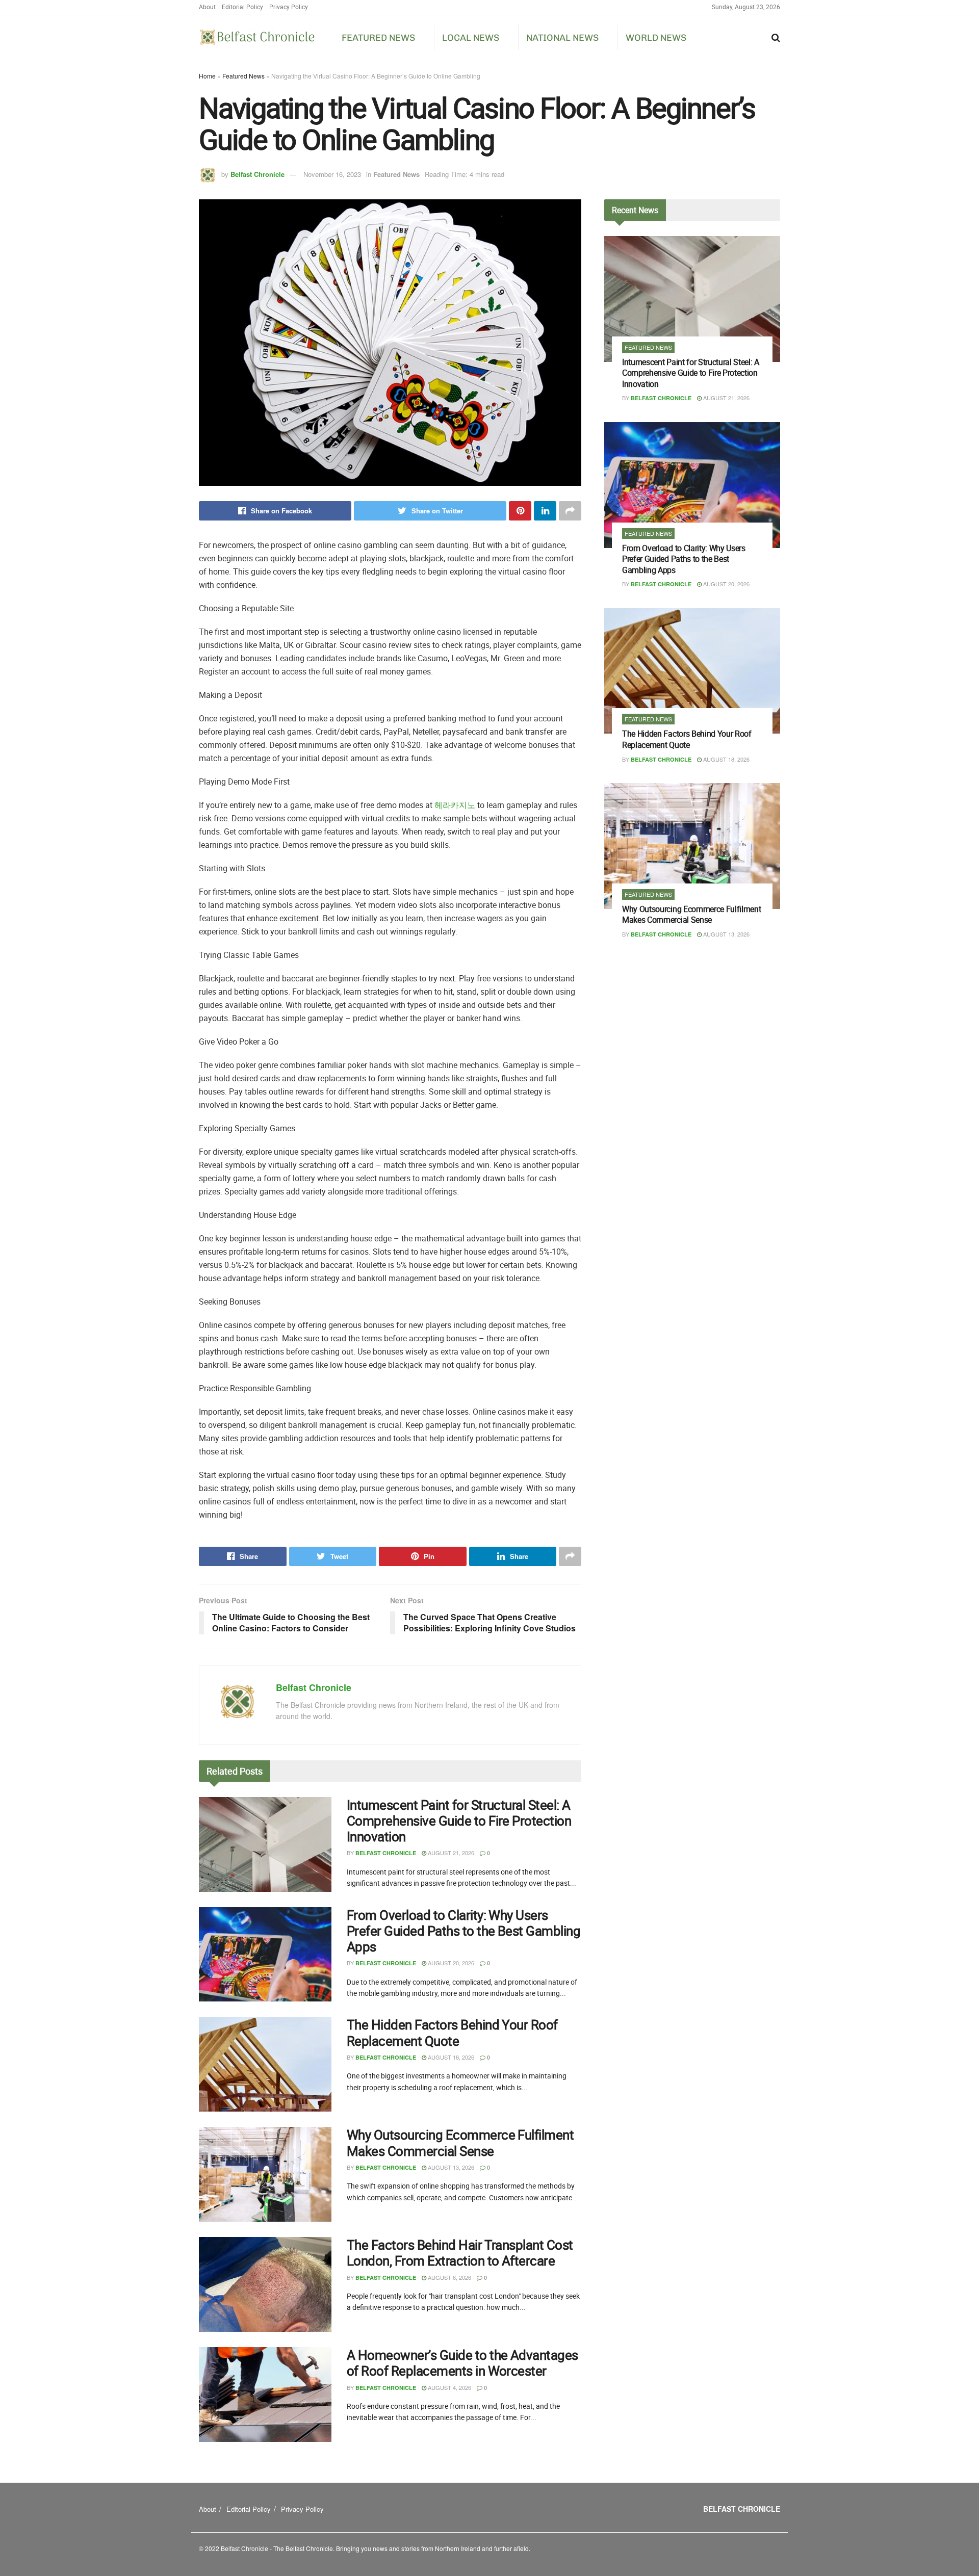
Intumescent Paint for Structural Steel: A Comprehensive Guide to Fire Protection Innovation (459, 1821)
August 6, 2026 (449, 2277)
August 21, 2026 (450, 1853)
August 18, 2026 (450, 2057)
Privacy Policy (289, 7)
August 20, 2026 (450, 1963)
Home (207, 76)
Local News (471, 38)
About (207, 7)
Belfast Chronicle (257, 174)
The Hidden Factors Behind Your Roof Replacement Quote (452, 2033)
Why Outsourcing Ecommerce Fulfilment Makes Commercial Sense (460, 2143)
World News (656, 38)
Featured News (378, 38)
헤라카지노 (455, 805)
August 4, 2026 (449, 2387)
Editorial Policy (242, 7)
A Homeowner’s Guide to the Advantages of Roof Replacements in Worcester (462, 2363)
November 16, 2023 (332, 174)
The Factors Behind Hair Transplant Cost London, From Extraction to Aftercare (460, 2253)
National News (562, 38)
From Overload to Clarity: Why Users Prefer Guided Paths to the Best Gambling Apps (463, 1931)
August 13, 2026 (450, 2167)
